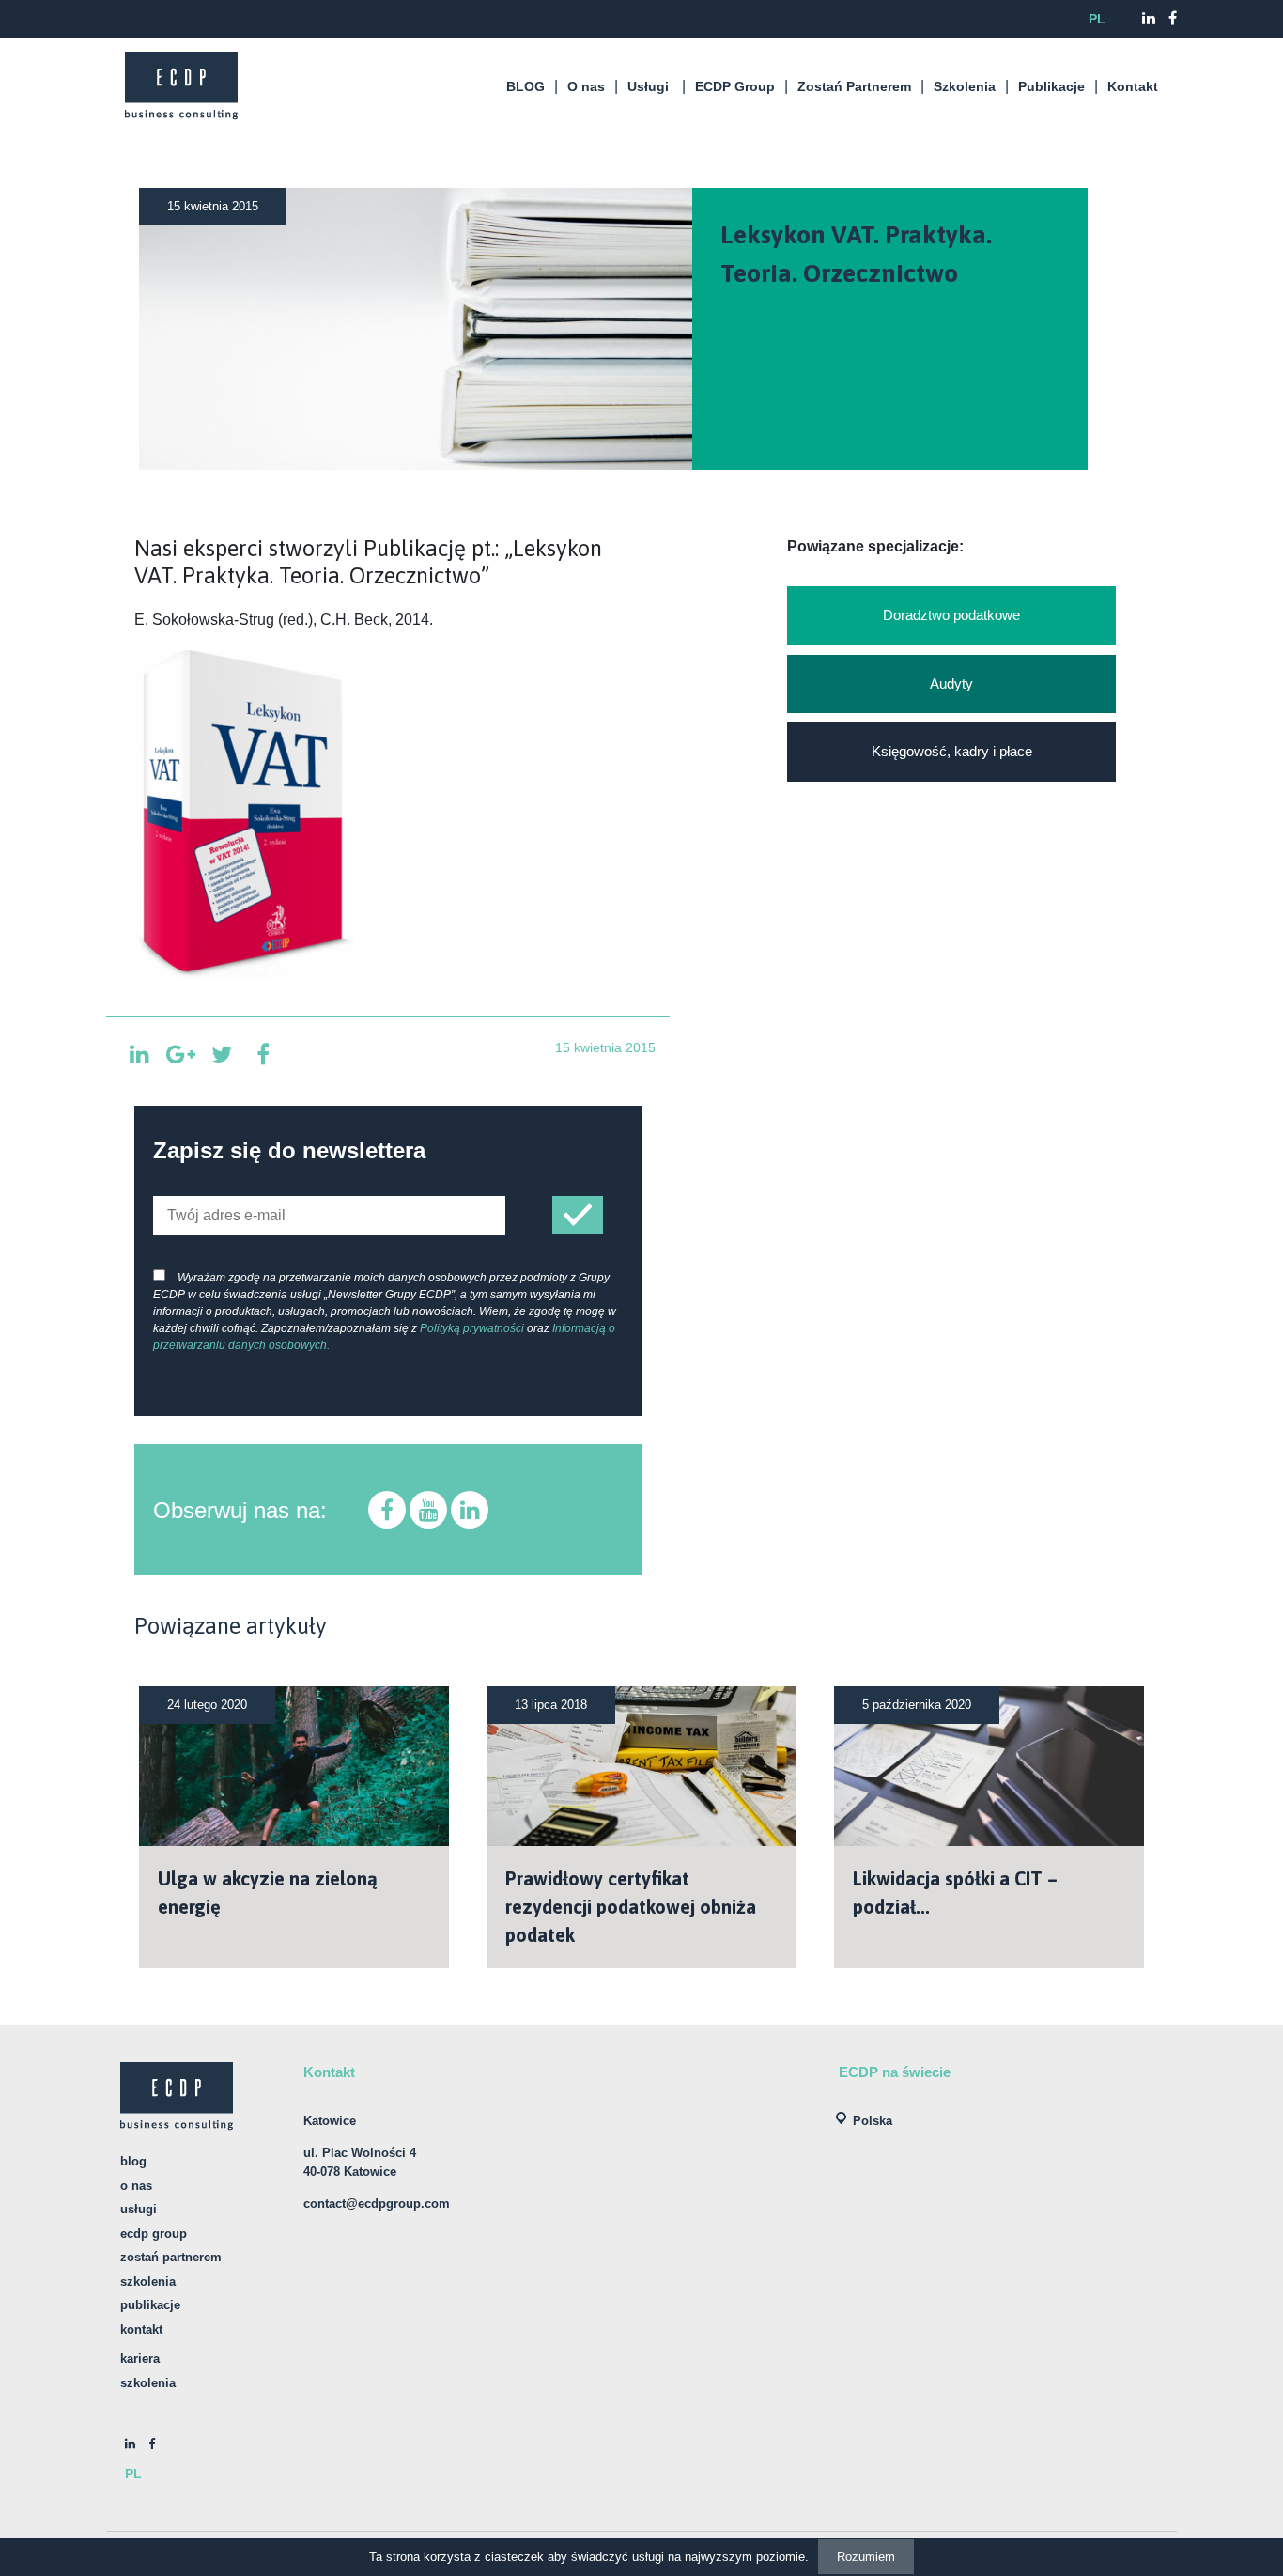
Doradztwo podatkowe (951, 615)
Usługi (648, 86)
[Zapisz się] (578, 1215)
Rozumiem (866, 2557)
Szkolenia (965, 86)
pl (1097, 19)
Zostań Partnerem (854, 86)
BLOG (526, 86)
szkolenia (148, 2383)
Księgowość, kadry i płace (952, 751)
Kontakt (1133, 86)
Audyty (951, 683)
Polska (873, 2121)
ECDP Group (735, 86)
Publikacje (1051, 86)
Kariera (140, 2359)
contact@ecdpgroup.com (377, 2204)
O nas (586, 86)
